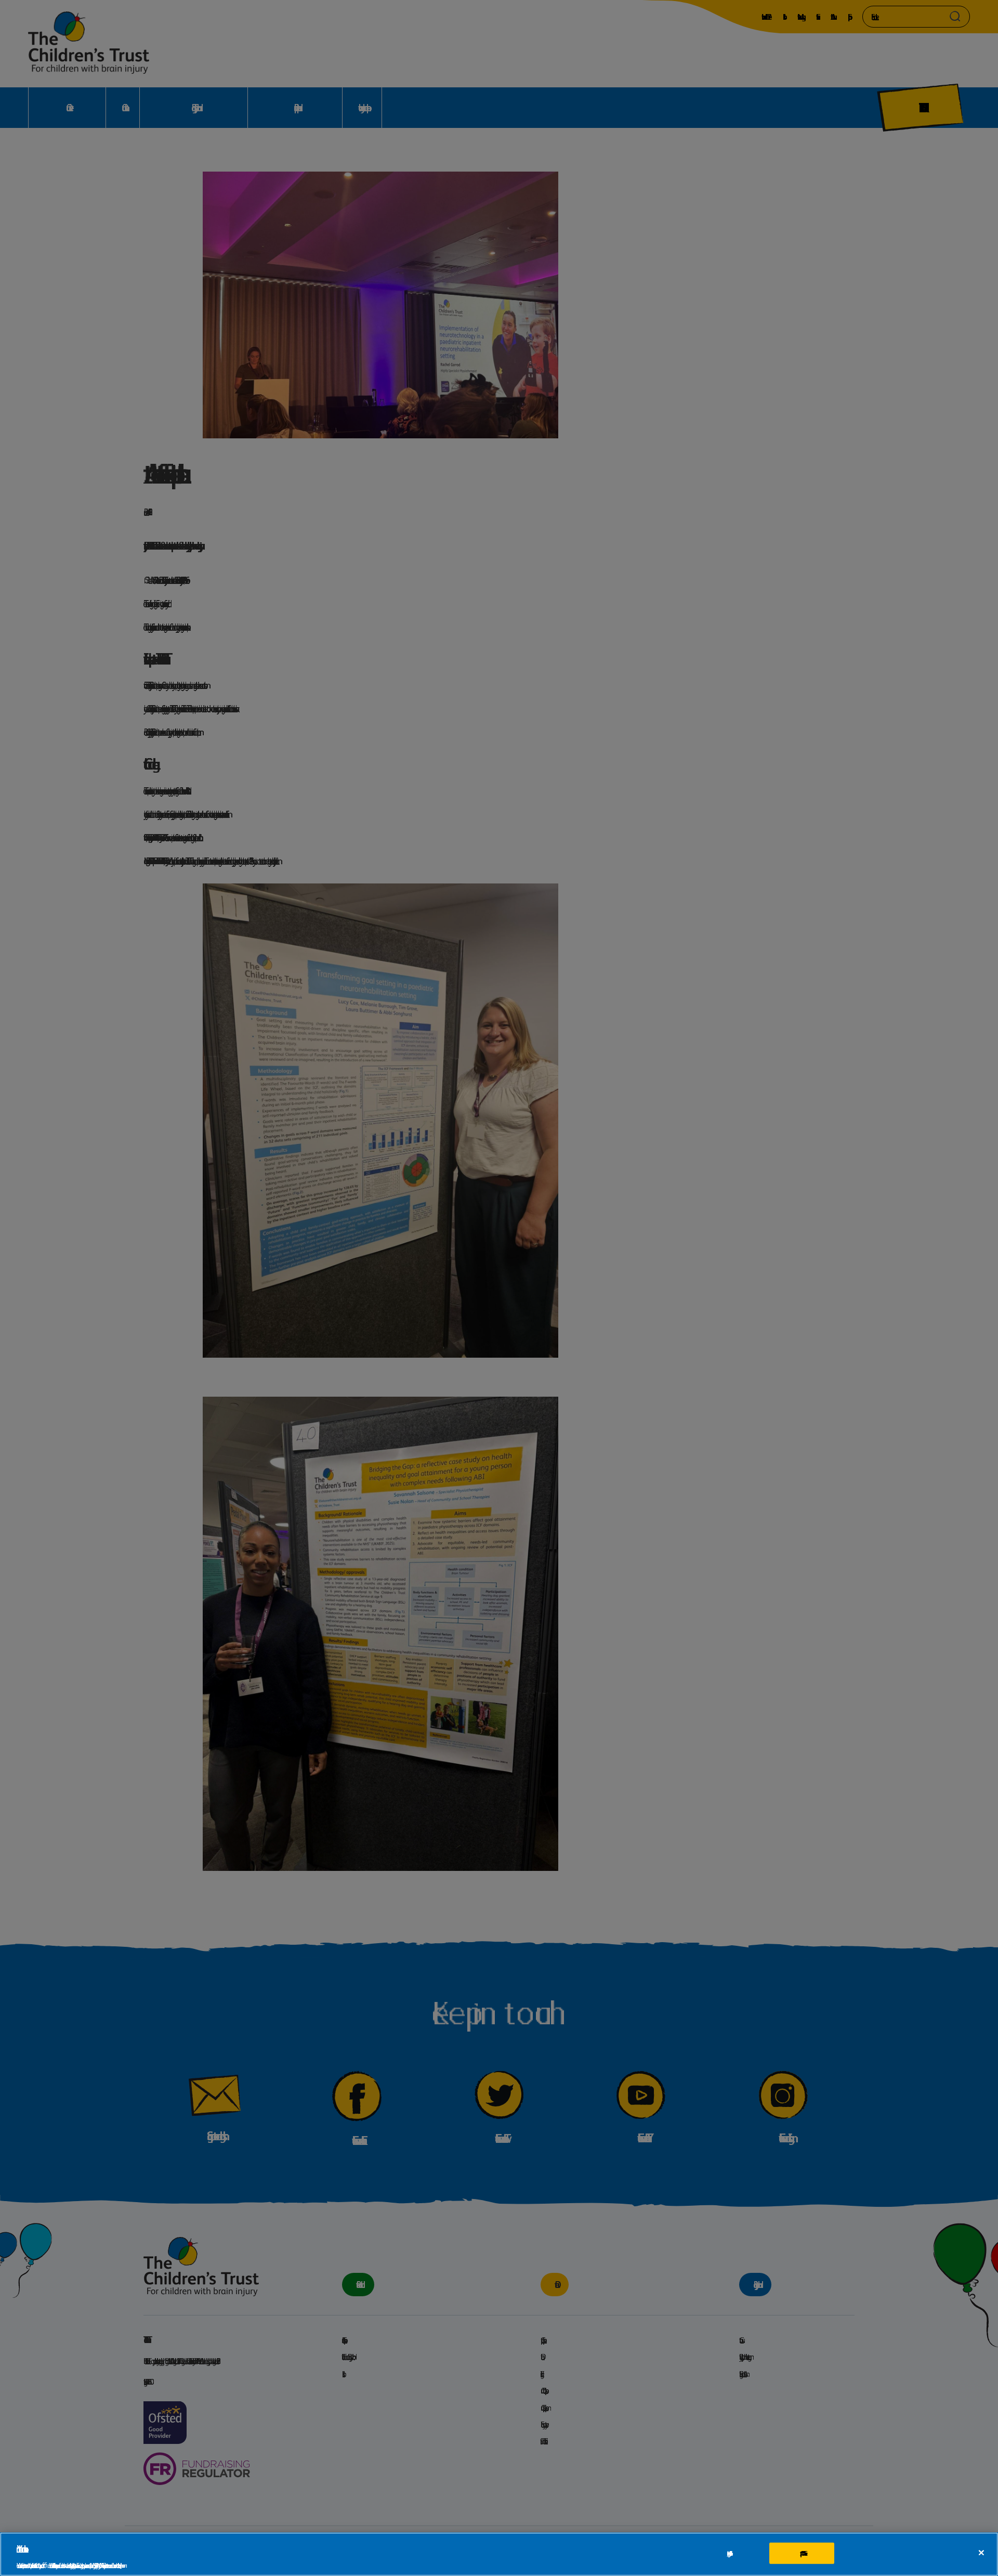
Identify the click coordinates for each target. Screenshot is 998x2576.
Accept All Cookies (802, 2553)
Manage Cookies (728, 2553)
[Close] (981, 2553)
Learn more (121, 2565)
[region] (499, 2554)
